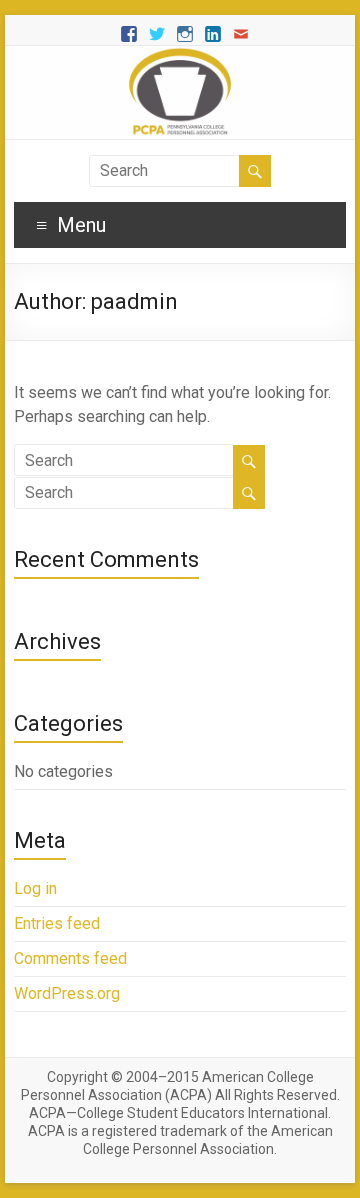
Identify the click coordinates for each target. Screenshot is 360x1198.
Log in (35, 888)
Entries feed (57, 923)
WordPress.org (67, 993)
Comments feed (70, 958)
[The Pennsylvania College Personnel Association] (179, 55)
